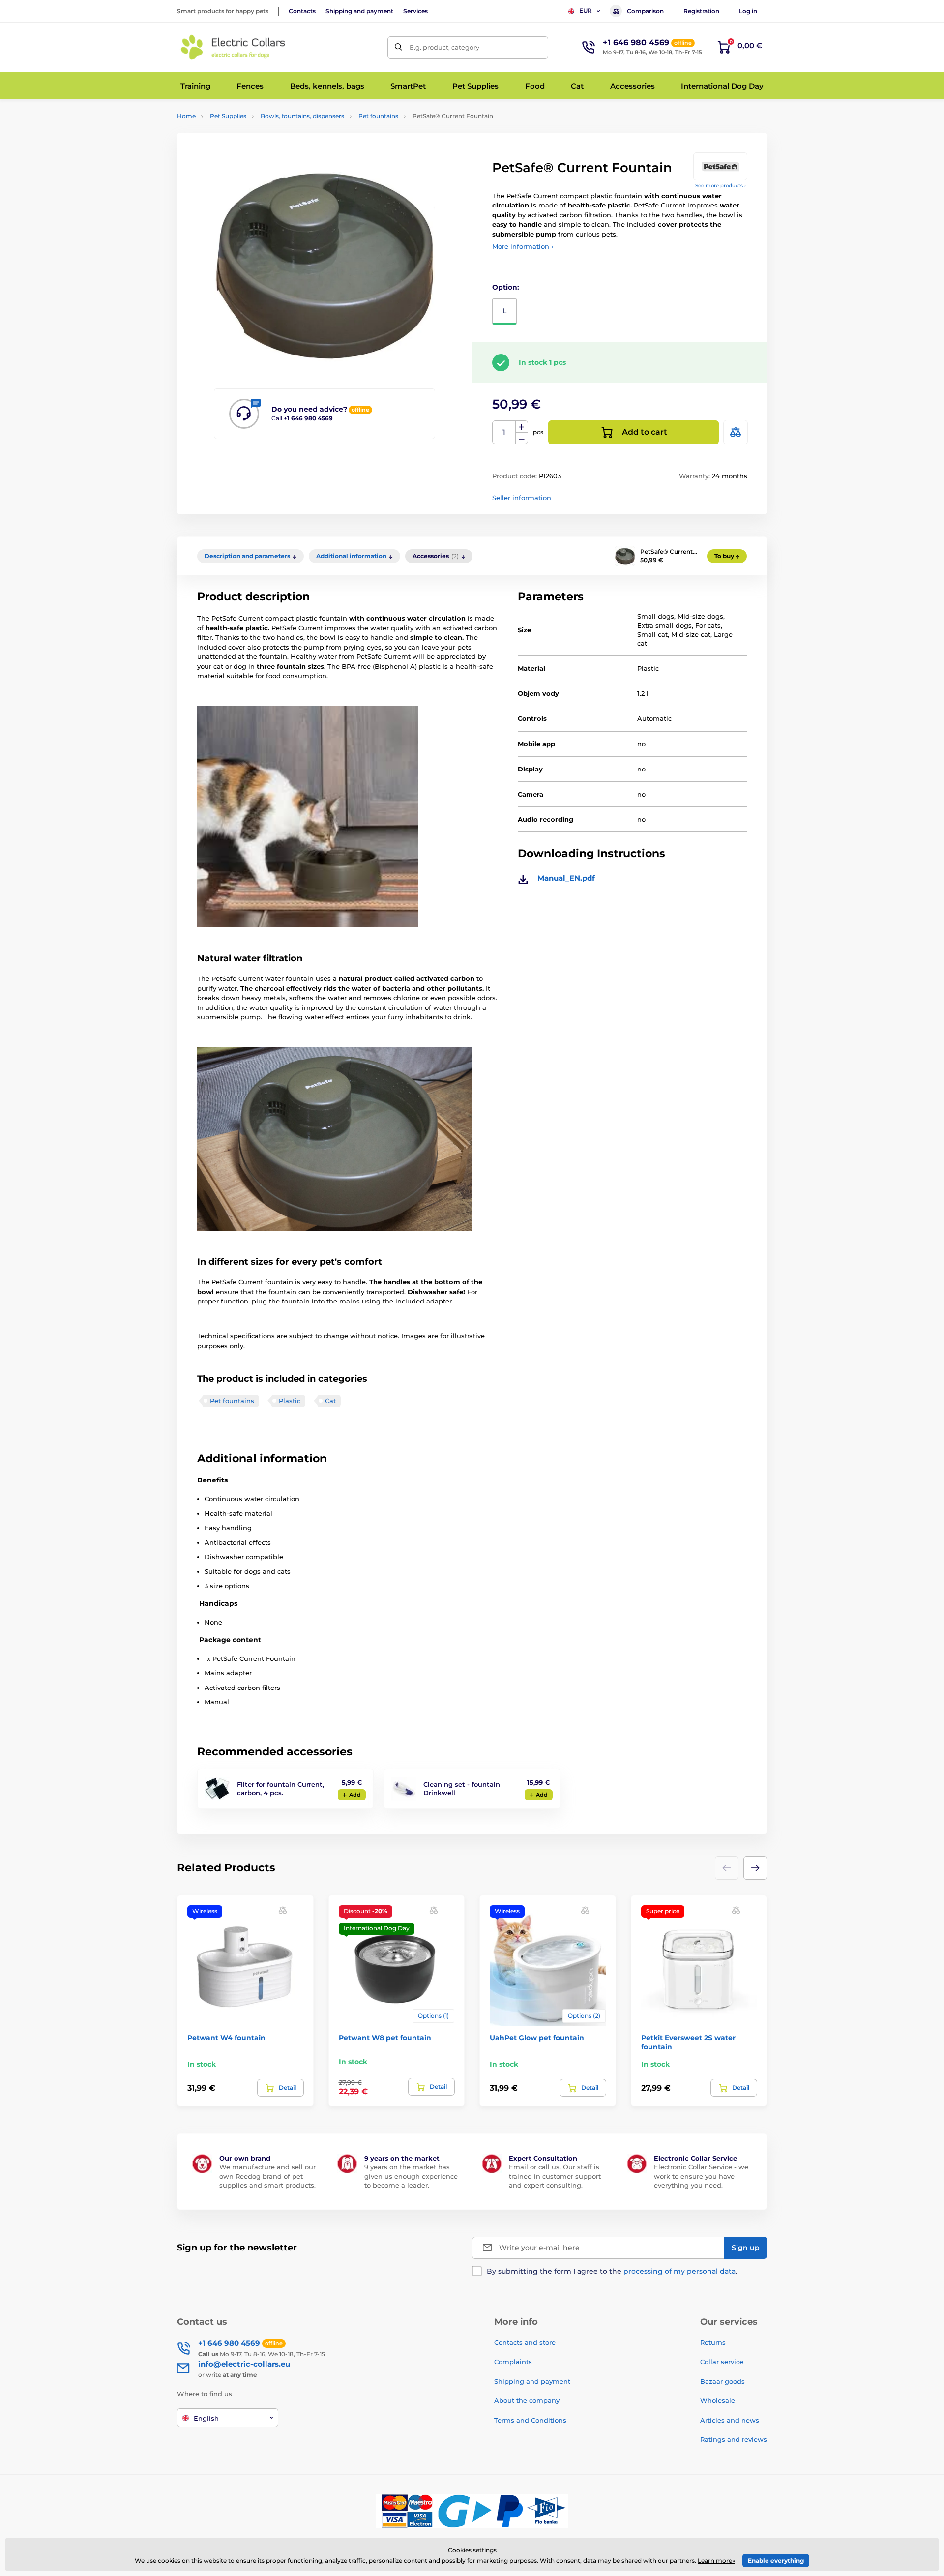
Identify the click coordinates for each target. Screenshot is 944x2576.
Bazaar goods (723, 2381)
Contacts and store (525, 2342)
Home (186, 116)
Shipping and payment (359, 11)
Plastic (290, 1401)
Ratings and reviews (734, 2439)
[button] (755, 1868)
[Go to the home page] (234, 47)
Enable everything (776, 2561)
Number (504, 432)
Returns (713, 2342)
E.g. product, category (444, 47)
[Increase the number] (522, 427)
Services (415, 11)
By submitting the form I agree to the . (612, 2271)
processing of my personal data (679, 2271)
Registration (701, 11)
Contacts (302, 11)
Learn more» (716, 2561)
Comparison (645, 11)
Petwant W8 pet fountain (385, 2038)
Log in (748, 11)
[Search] (398, 47)
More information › (523, 246)
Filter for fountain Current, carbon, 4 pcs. (280, 1789)
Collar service (722, 2362)
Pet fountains (378, 116)
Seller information (522, 498)
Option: (506, 287)
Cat (330, 1401)
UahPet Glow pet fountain (537, 2038)
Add (355, 1795)
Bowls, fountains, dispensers (302, 116)
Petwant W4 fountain (226, 2038)
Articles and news (730, 2420)
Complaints (513, 2362)
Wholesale (718, 2400)
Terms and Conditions (530, 2420)
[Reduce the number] (522, 438)
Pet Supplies (228, 116)
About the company (527, 2400)
